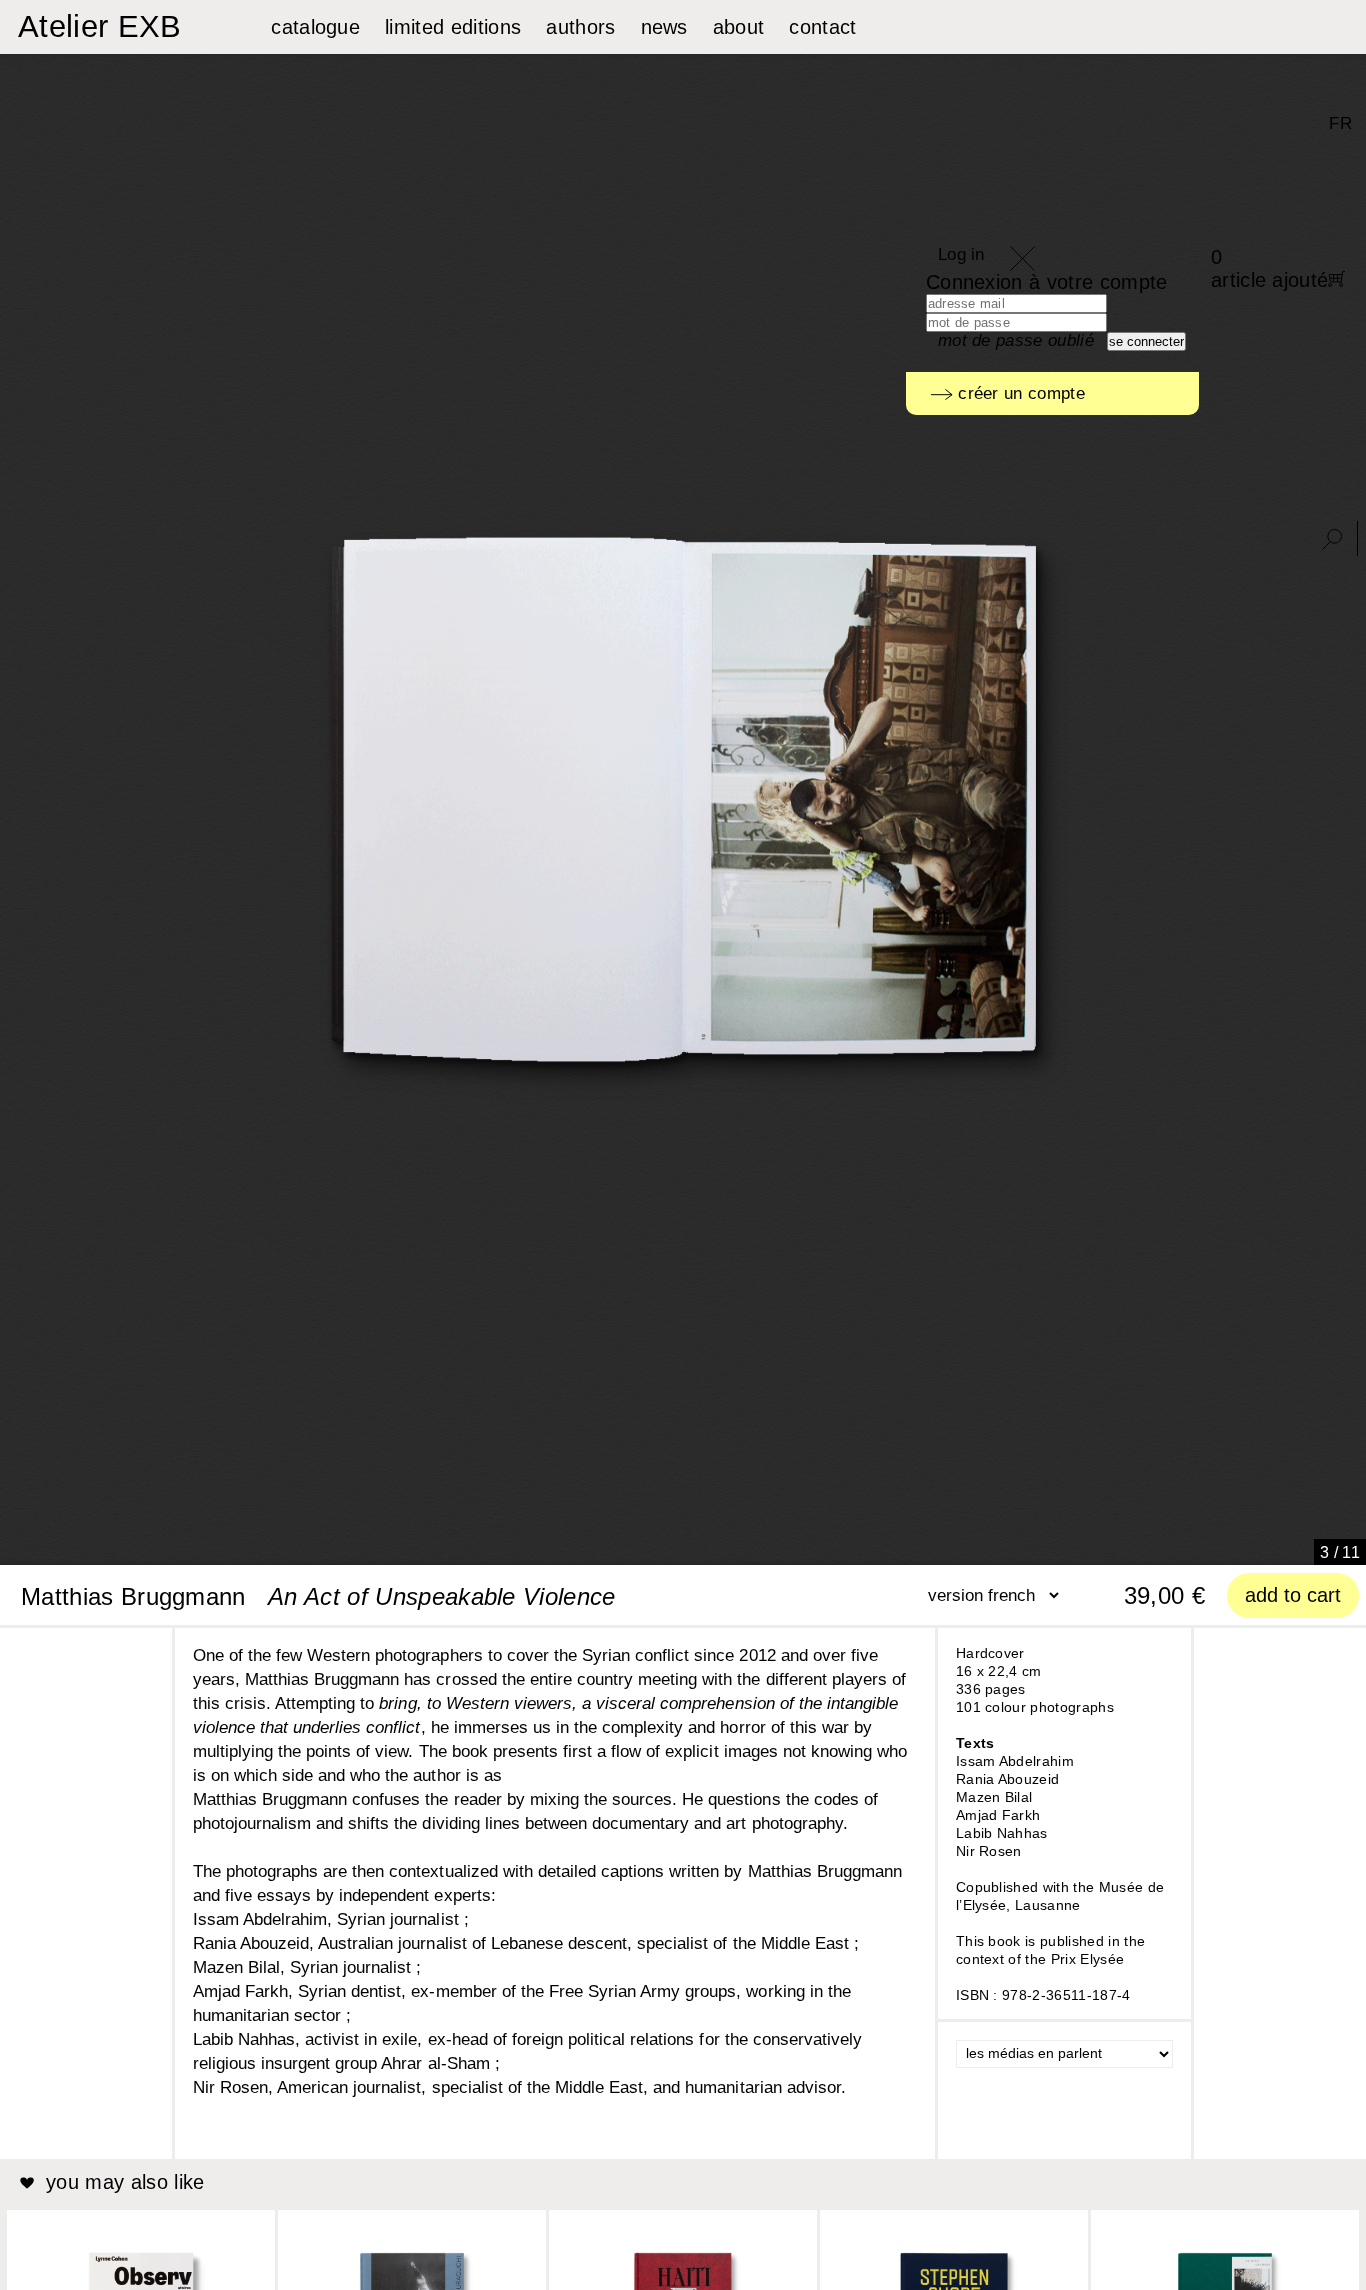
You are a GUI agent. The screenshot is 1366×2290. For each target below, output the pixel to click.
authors (580, 27)
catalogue (315, 27)
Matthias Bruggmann (133, 1596)
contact (822, 27)
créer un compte (1019, 393)
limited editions (453, 27)
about (739, 27)
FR (1340, 123)
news (664, 27)
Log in (961, 254)
